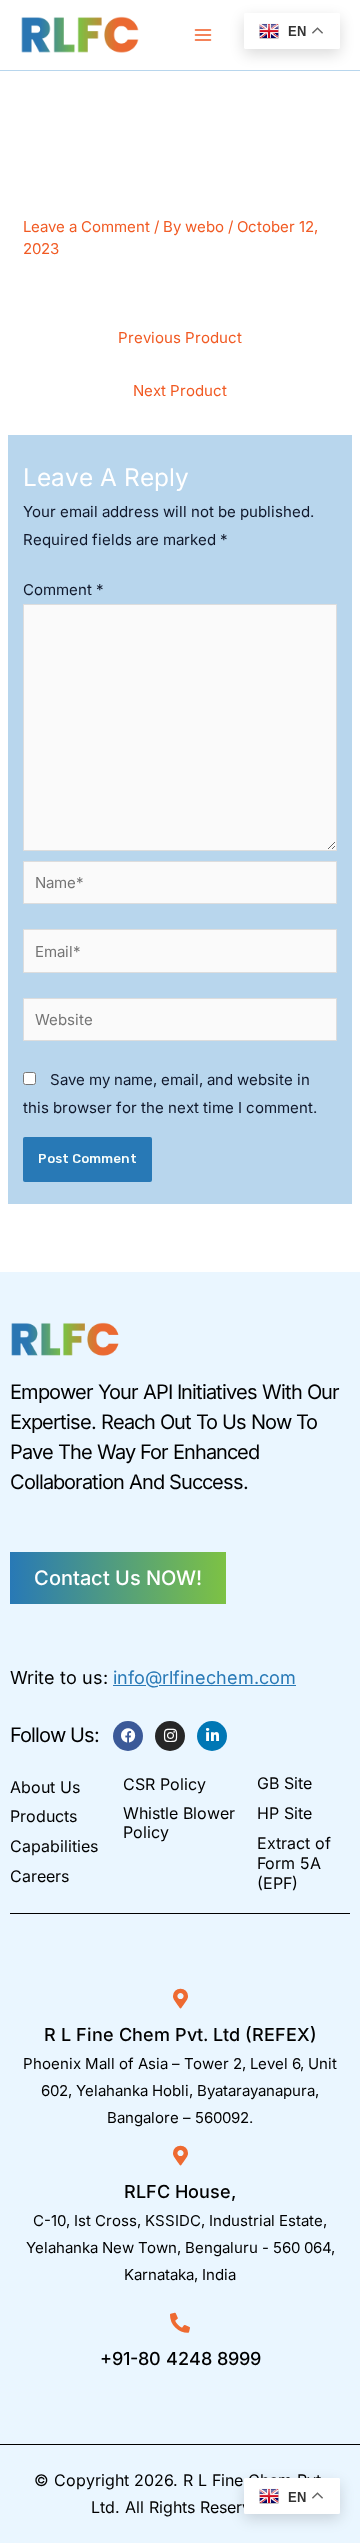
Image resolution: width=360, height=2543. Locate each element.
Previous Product (180, 337)
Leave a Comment (86, 226)
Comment (63, 589)
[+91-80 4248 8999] (180, 2323)
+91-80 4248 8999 (180, 2358)
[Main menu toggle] (203, 35)
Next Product (180, 390)
